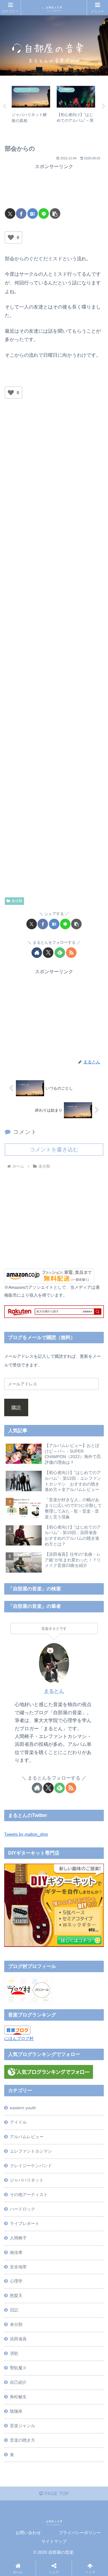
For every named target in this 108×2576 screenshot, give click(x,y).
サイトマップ (54, 2541)
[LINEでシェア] (44, 213)
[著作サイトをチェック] (37, 953)
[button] (55, 213)
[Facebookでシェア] (21, 213)
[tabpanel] (31, 105)
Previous (4, 106)
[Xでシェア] (10, 213)
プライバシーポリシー (80, 2533)
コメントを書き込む (54, 1150)
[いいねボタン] (11, 237)
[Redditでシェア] (65, 1922)
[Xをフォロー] (48, 953)
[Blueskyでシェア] (65, 1905)
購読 (16, 1407)
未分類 (17, 901)
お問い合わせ (28, 2533)
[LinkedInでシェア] (65, 1939)
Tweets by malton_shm (26, 1834)
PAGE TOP (56, 2494)
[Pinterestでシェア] (41, 1939)
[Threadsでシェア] (41, 1922)
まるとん (54, 1691)
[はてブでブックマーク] (33, 213)
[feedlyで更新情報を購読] (60, 953)
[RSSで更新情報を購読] (71, 953)
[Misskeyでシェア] (89, 1905)
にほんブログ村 (19, 2038)
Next (103, 106)
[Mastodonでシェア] (41, 1905)
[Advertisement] (54, 186)
